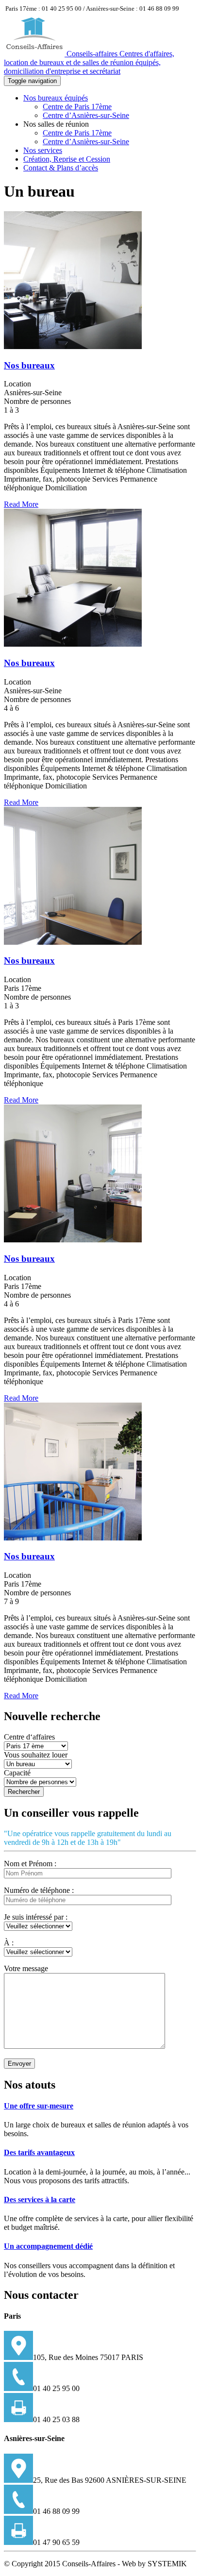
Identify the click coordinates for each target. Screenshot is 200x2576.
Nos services (43, 150)
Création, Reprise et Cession (67, 159)
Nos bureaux (29, 365)
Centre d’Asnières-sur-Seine (86, 115)
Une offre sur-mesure (39, 2106)
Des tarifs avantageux (39, 2152)
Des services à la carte (40, 2200)
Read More (21, 504)
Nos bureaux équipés (56, 98)
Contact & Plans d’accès (61, 168)
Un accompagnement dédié (48, 2246)
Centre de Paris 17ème (77, 107)
